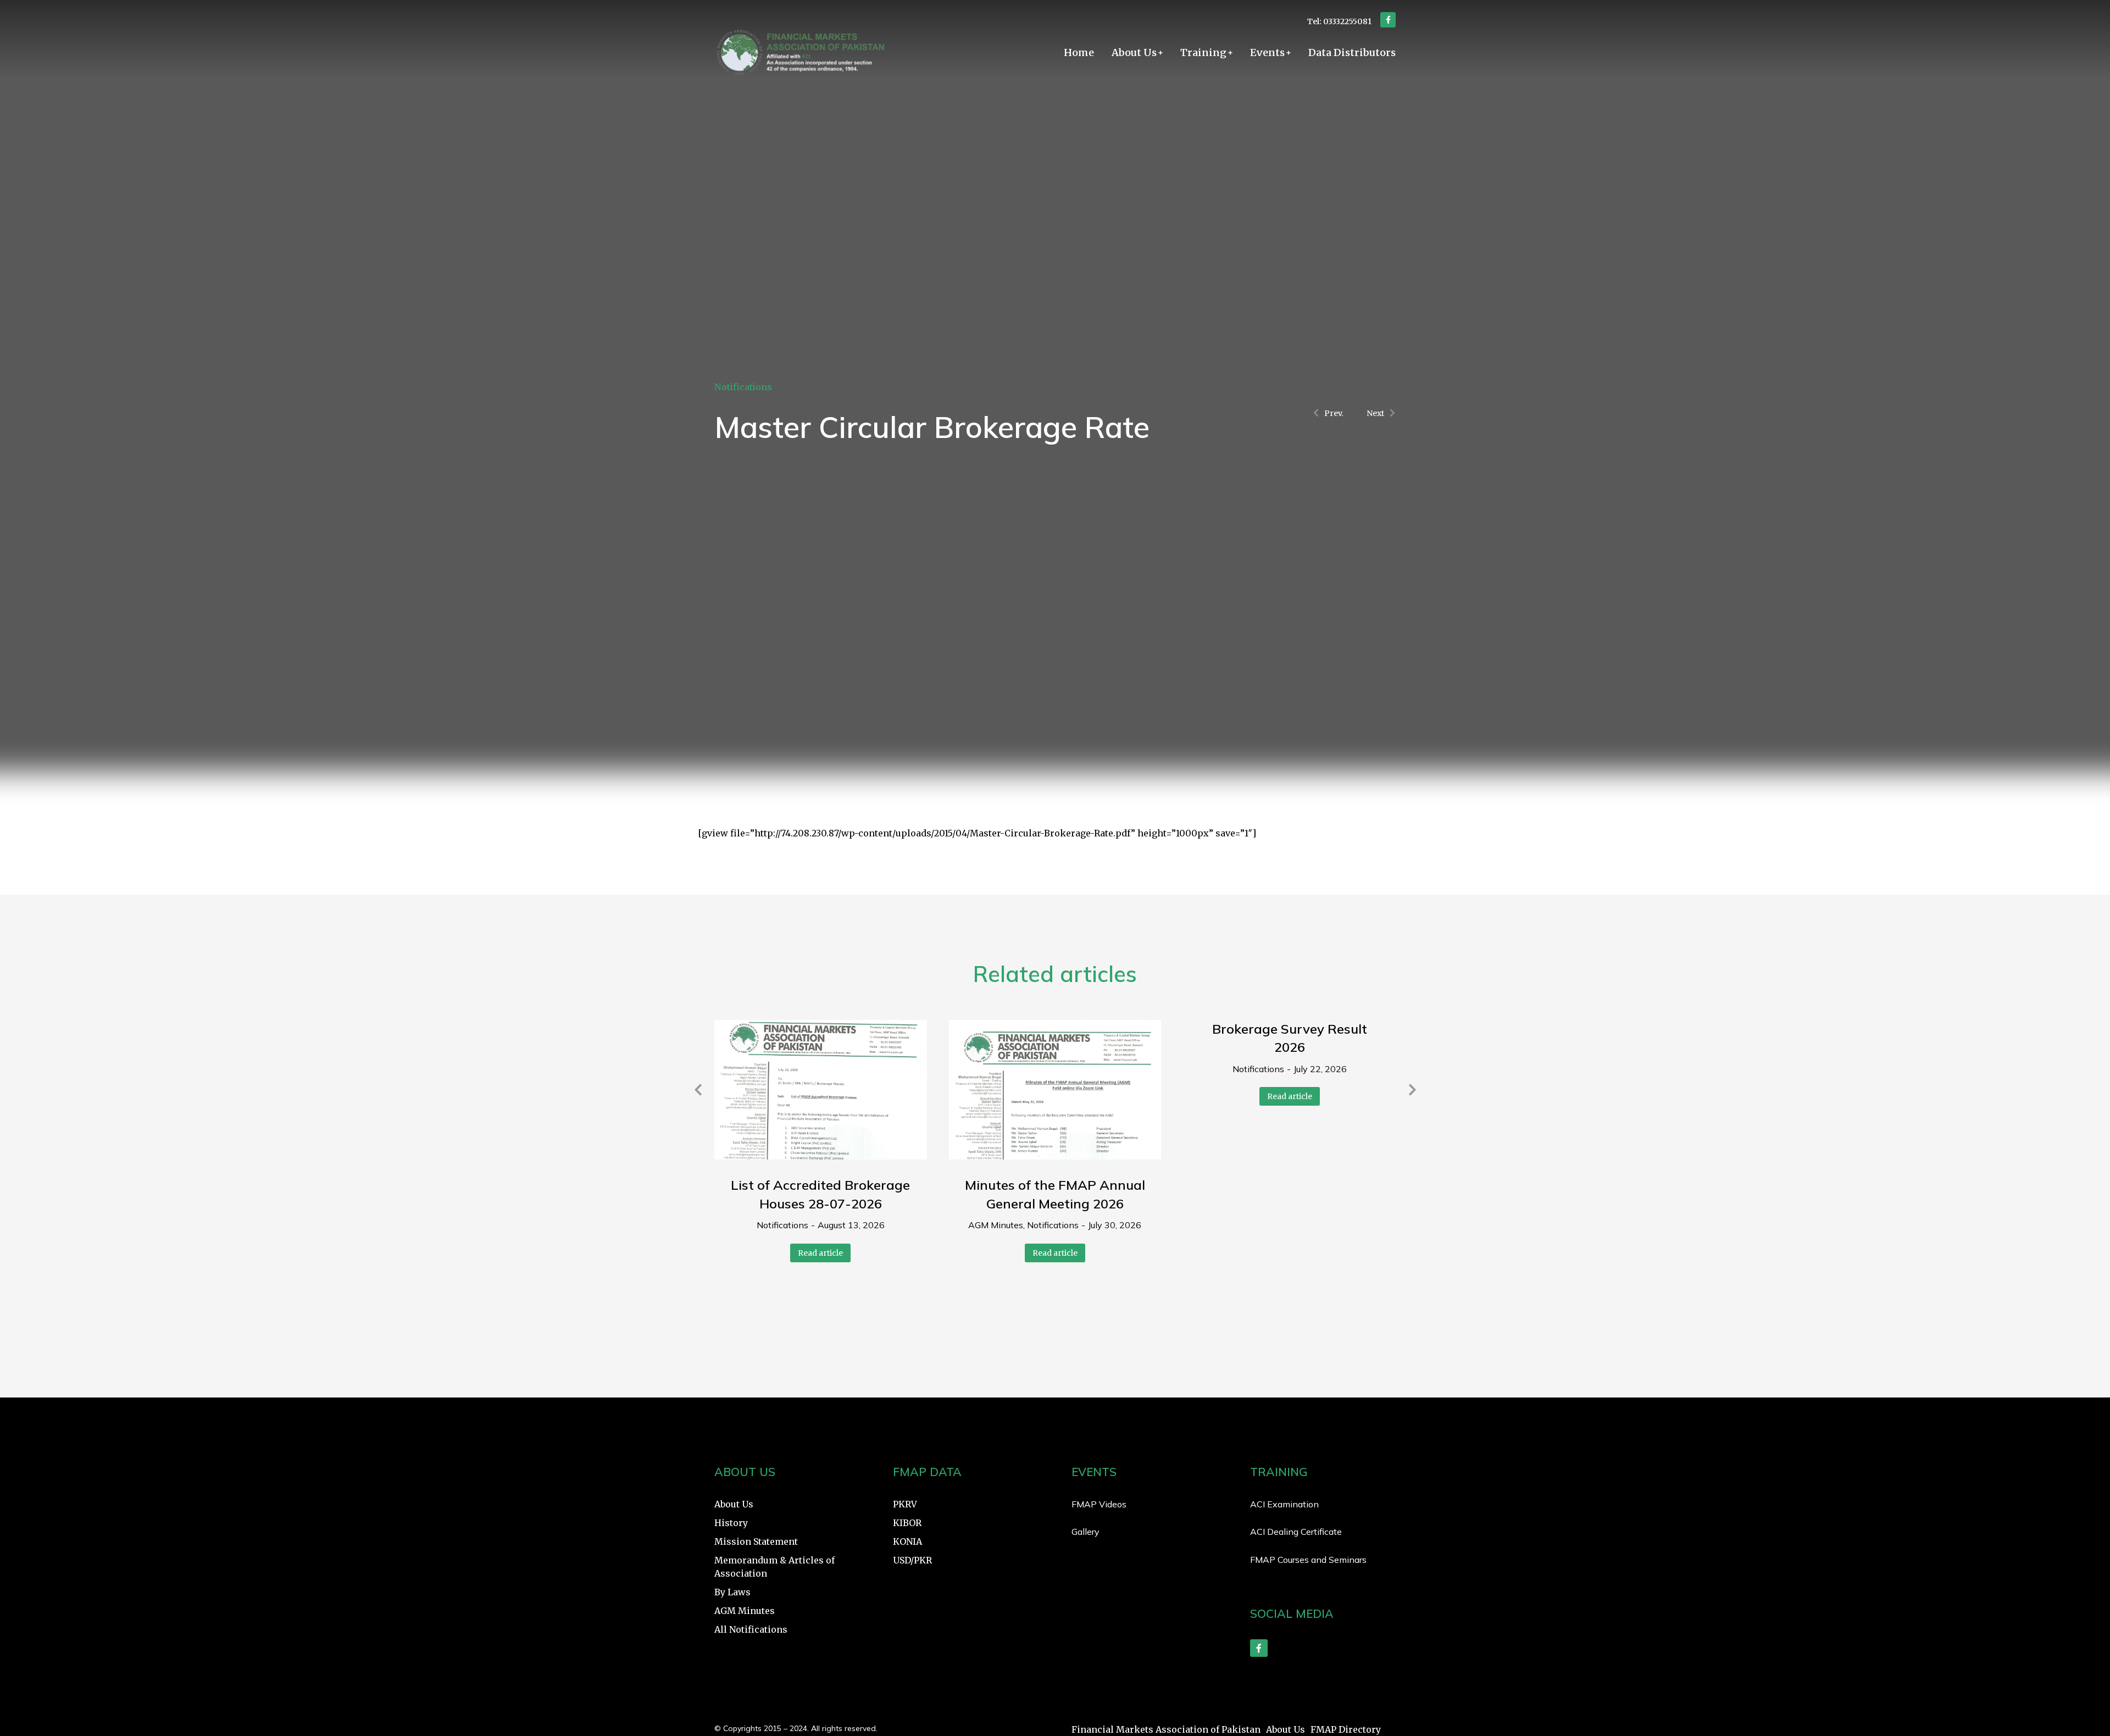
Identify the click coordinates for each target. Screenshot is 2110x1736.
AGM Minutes (996, 1225)
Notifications (743, 387)
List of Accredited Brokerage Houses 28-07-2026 (820, 1194)
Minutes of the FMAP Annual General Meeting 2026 (1055, 1194)
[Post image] (821, 1090)
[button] (698, 1090)
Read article (820, 1253)
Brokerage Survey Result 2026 (1290, 1038)
